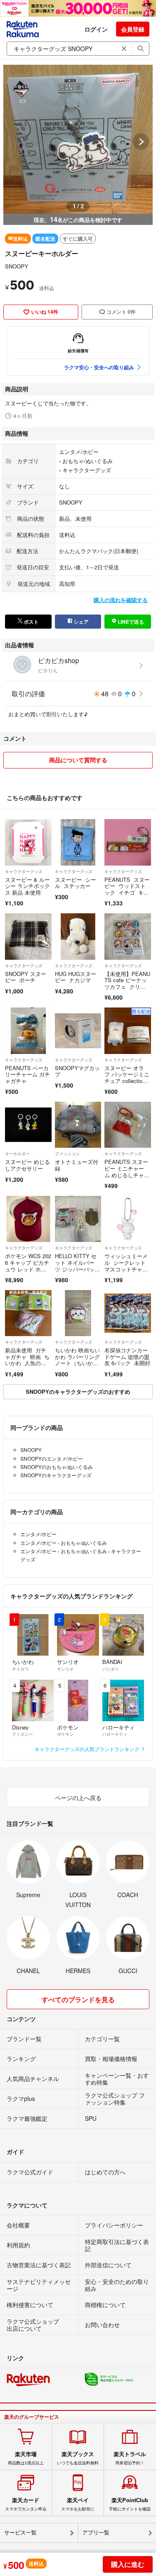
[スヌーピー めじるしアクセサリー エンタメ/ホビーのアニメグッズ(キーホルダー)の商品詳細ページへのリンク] (28, 1125)
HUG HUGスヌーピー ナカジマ (76, 977)
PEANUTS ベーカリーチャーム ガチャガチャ (27, 1074)
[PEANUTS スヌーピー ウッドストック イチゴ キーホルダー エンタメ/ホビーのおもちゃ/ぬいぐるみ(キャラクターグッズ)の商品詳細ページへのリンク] (128, 842)
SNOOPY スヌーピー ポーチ (26, 977)
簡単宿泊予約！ (130, 2458)
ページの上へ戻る (78, 1798)
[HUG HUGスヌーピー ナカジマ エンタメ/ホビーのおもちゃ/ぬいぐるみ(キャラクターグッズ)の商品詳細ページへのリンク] (78, 937)
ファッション (67, 1154)
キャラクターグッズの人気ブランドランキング (88, 1749)
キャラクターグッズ (87, 470)
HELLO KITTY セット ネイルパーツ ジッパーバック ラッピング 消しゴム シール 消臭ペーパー (76, 1272)
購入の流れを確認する (121, 600)
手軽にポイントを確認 (130, 2504)
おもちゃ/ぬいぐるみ (88, 461)
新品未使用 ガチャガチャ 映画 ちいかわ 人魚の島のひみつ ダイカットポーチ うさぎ (27, 1366)
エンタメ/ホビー (79, 452)
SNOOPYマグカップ (77, 1071)
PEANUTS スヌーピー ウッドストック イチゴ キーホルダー (127, 889)
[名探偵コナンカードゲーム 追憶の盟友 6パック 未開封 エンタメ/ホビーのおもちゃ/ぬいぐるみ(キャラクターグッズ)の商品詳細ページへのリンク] (128, 1313)
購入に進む (128, 2564)
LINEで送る (130, 622)
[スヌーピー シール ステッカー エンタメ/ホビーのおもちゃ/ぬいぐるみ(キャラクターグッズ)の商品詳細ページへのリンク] (78, 842)
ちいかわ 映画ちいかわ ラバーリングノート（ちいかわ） (77, 1360)
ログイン (96, 29)
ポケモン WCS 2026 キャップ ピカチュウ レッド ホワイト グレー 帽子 (28, 1266)
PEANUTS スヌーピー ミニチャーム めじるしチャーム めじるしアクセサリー (127, 1175)
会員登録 (133, 29)
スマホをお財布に (78, 2504)
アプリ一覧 (96, 2533)
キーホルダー (17, 1154)
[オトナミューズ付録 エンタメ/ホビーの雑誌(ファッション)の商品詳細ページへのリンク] (78, 1125)
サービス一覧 (20, 2533)
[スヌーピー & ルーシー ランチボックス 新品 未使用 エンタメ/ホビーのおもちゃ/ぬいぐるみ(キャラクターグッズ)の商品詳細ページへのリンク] (28, 842)
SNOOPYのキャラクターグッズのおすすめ (78, 1392)
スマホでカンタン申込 (26, 2504)
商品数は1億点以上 (26, 2458)
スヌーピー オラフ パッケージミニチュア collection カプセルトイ (127, 1078)
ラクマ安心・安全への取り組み (99, 367)
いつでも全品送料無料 (78, 2458)
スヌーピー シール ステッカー (76, 883)
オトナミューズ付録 (77, 1165)
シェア (80, 622)
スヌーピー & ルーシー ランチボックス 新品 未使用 (27, 886)
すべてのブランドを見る (78, 1999)
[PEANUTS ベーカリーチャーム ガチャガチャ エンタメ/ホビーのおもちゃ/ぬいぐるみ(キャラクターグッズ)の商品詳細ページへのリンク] (28, 1031)
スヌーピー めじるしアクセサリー (27, 1165)
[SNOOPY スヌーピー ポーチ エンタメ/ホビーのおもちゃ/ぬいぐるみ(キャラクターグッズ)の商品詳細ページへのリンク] (28, 937)
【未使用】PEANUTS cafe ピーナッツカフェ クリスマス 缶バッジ (127, 983)
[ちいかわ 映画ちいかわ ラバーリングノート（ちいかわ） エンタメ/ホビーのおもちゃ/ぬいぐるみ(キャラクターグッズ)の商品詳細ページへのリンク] (78, 1313)
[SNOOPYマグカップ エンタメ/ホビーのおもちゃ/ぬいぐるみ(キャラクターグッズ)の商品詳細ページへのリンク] (78, 1031)
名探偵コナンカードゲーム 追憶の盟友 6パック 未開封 (127, 1356)
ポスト (31, 622)
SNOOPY (17, 266)
